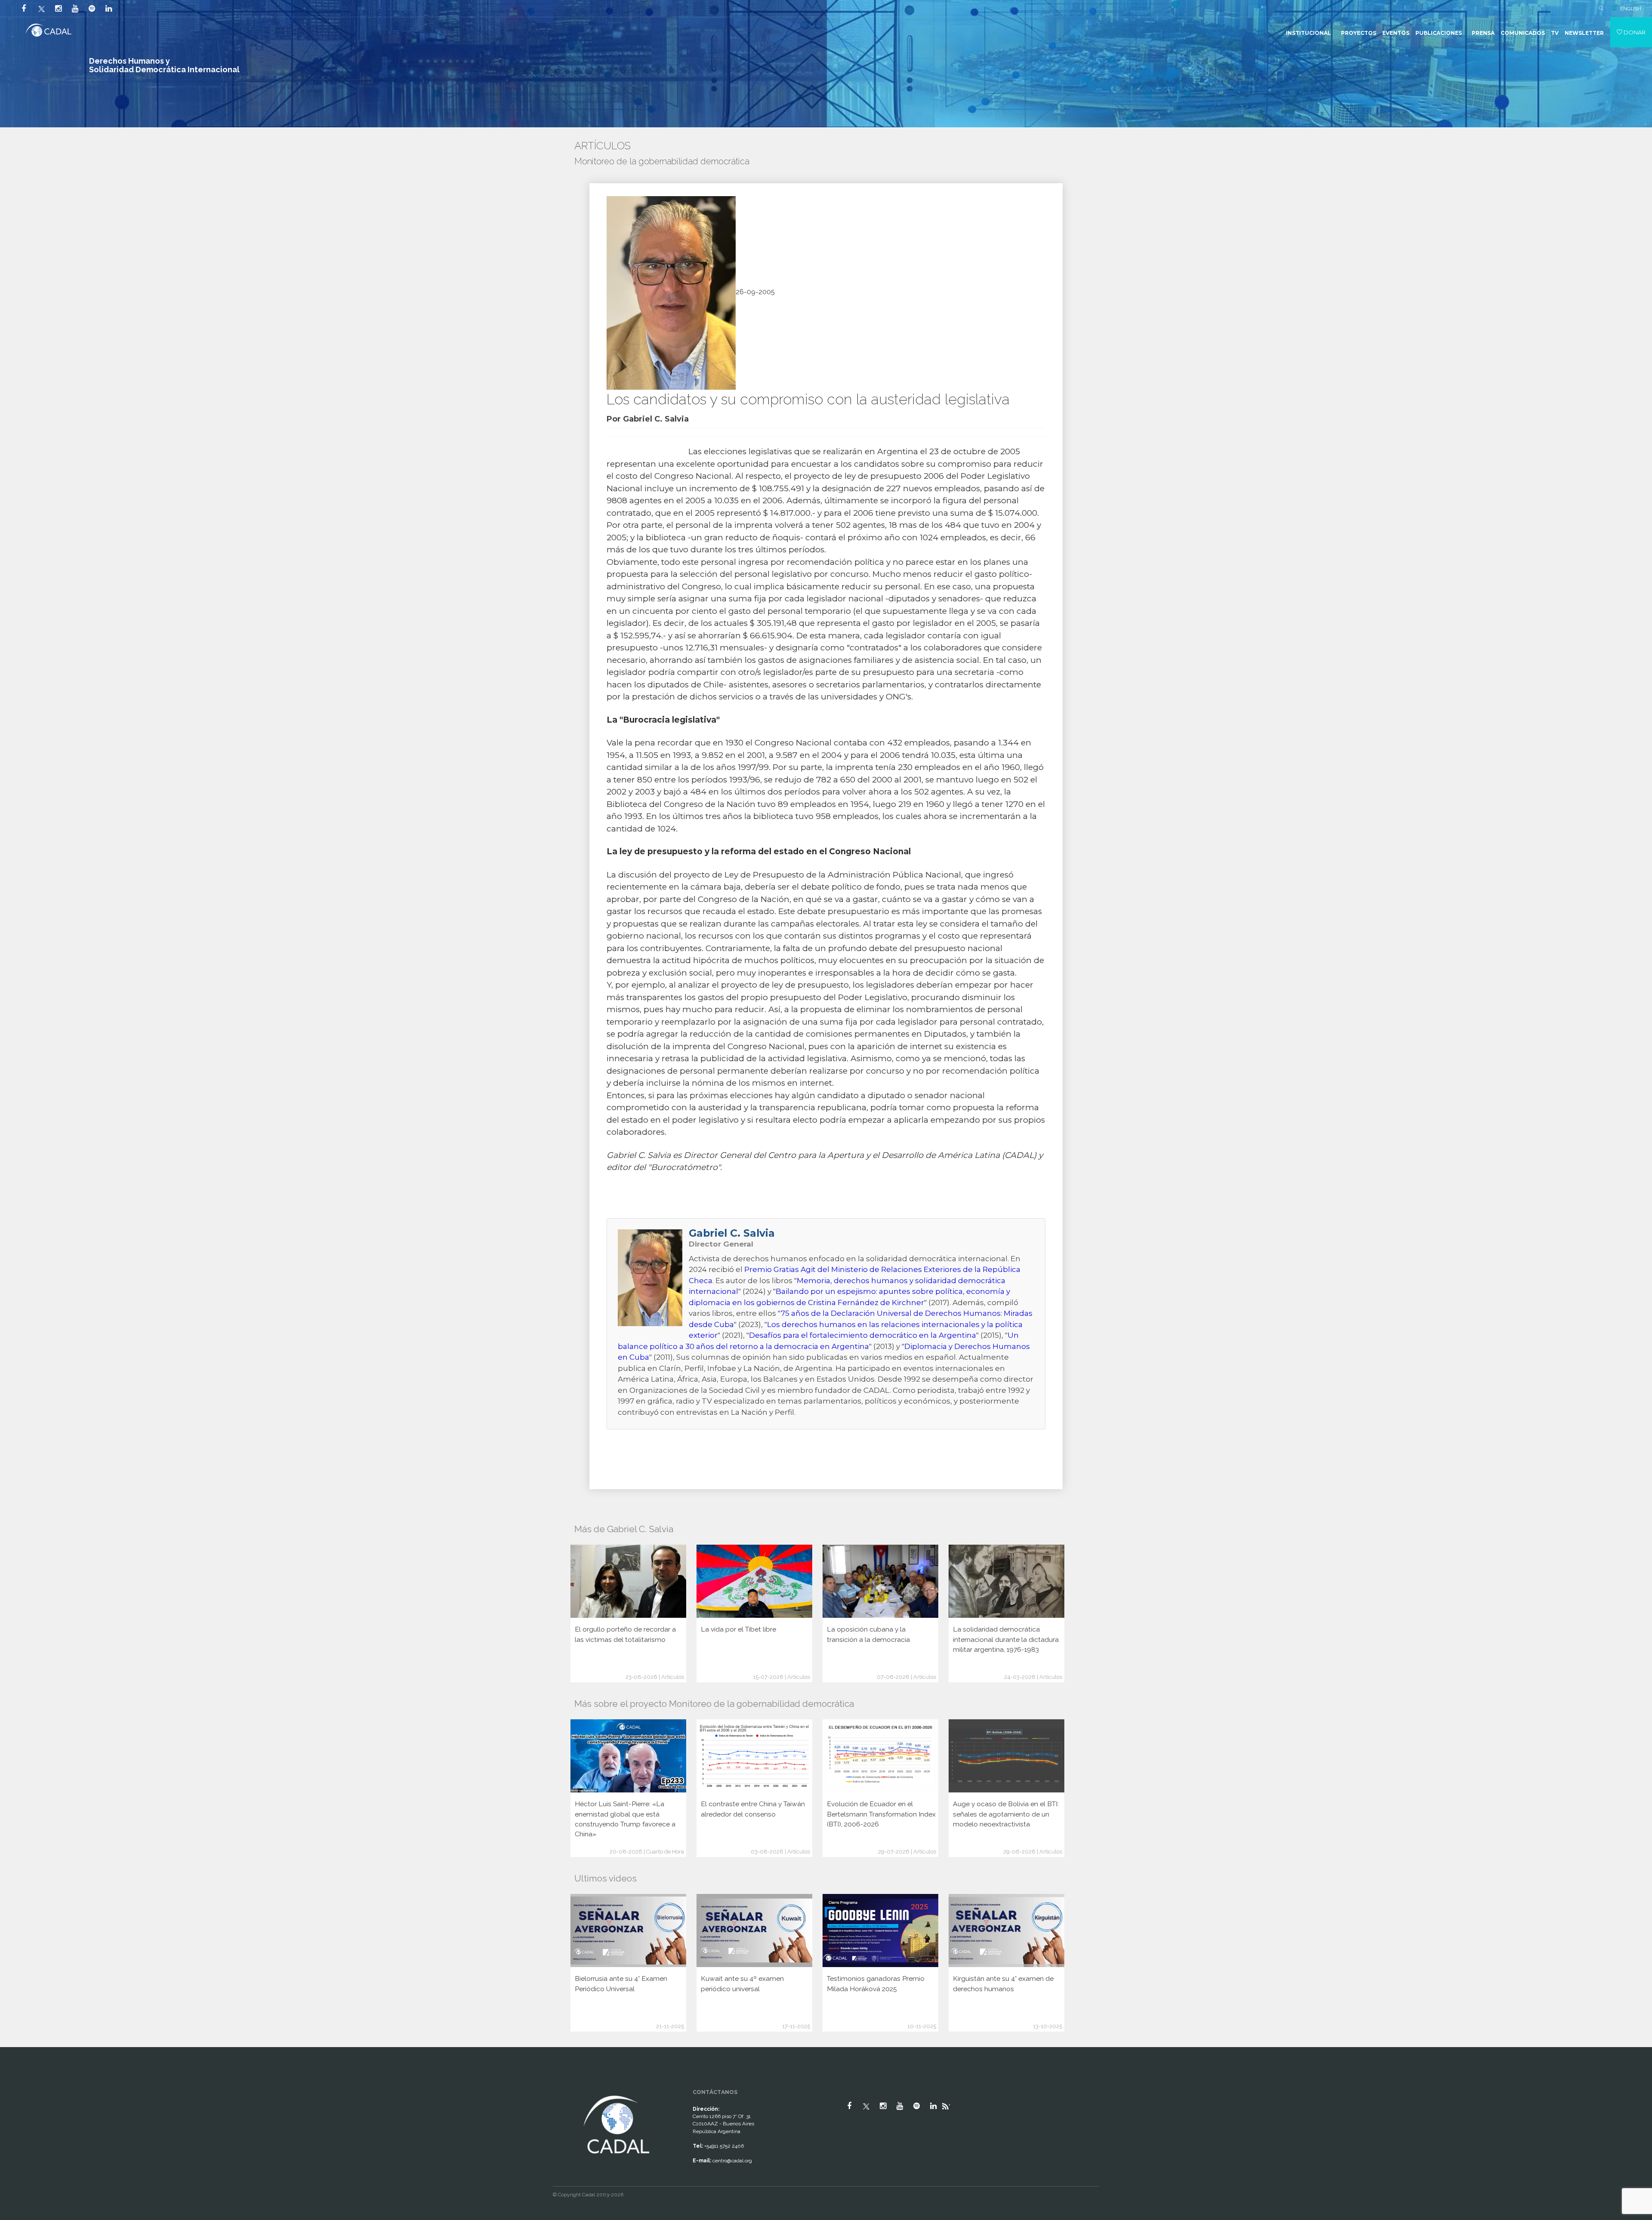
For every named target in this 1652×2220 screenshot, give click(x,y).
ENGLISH (1631, 9)
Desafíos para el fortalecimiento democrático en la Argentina (863, 1335)
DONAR (1634, 32)
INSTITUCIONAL (1308, 33)
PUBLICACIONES (1439, 33)
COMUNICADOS (1523, 33)
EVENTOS (1396, 33)
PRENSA (1483, 33)
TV (1555, 33)
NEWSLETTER (1584, 33)
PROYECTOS (1359, 33)
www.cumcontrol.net (17, 2086)
